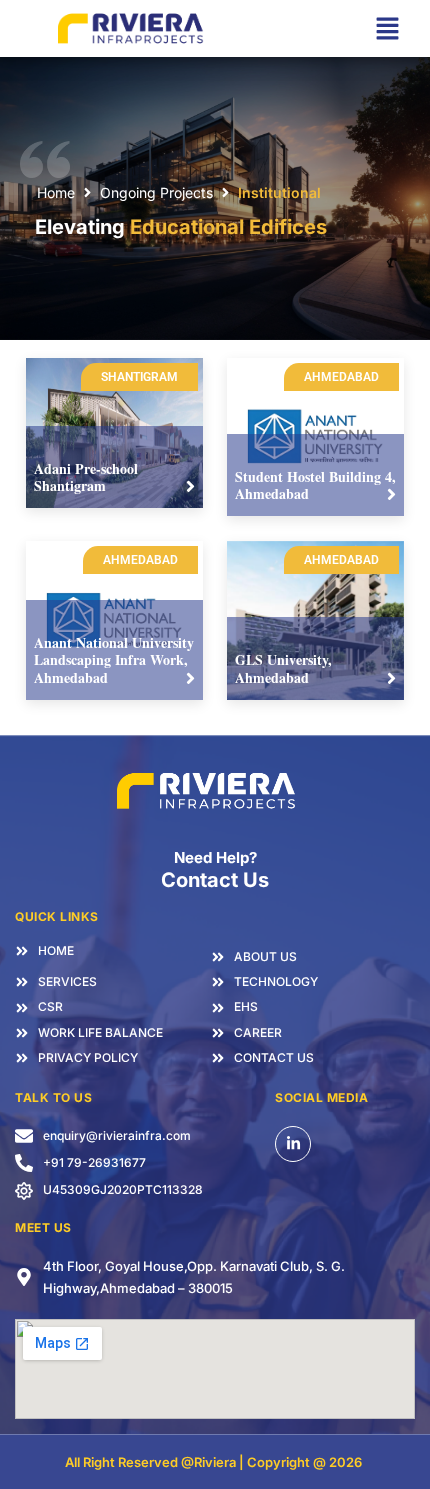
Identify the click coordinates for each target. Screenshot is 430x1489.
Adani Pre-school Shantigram (86, 477)
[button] (387, 28)
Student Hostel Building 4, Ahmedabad (315, 485)
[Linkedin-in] (293, 1144)
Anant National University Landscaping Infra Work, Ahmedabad (114, 660)
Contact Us (215, 880)
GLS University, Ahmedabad (283, 668)
